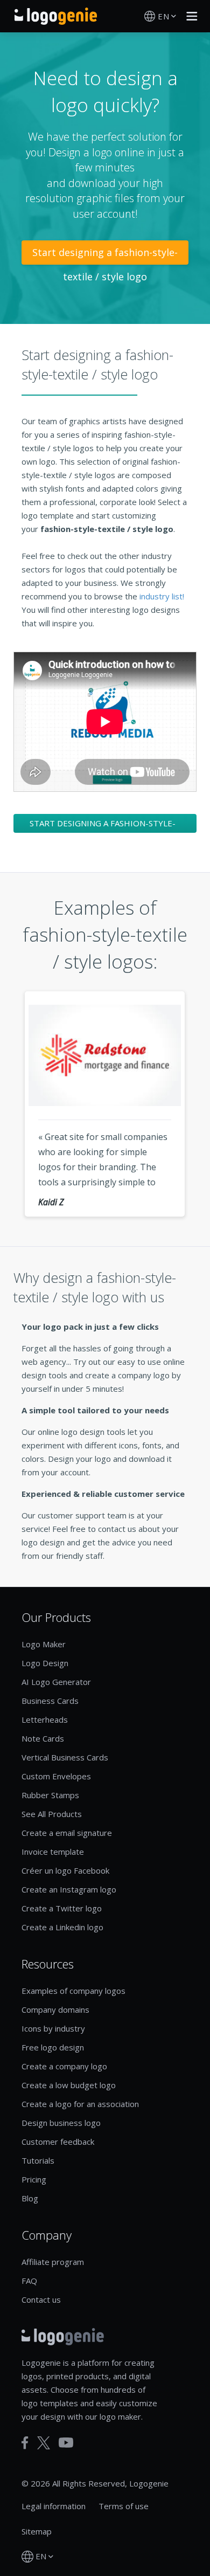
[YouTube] (66, 2443)
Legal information (54, 2506)
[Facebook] (25, 2443)
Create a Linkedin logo (62, 1927)
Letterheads (45, 1719)
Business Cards (50, 1701)
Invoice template (53, 1852)
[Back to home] (56, 16)
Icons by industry (53, 2028)
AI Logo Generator (56, 1682)
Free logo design (53, 2047)
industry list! (162, 596)
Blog (30, 2198)
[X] (44, 2443)
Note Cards (43, 1738)
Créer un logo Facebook (65, 1870)
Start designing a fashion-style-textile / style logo (105, 255)
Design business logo (61, 2123)
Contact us (41, 2299)
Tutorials (38, 2160)
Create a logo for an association (80, 2104)
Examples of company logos (73, 1991)
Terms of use (124, 2506)
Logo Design (45, 1663)
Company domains (55, 2009)
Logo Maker (44, 1644)
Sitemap (37, 2531)
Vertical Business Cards (65, 1757)
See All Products (52, 1814)
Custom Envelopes (56, 1776)
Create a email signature (67, 1833)
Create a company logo (64, 2066)
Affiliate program (53, 2262)
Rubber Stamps (50, 1795)
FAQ (29, 2281)
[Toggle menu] (189, 16)
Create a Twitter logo (62, 1908)
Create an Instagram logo (69, 1889)
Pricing (34, 2179)
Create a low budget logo (69, 2085)
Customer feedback (58, 2142)
